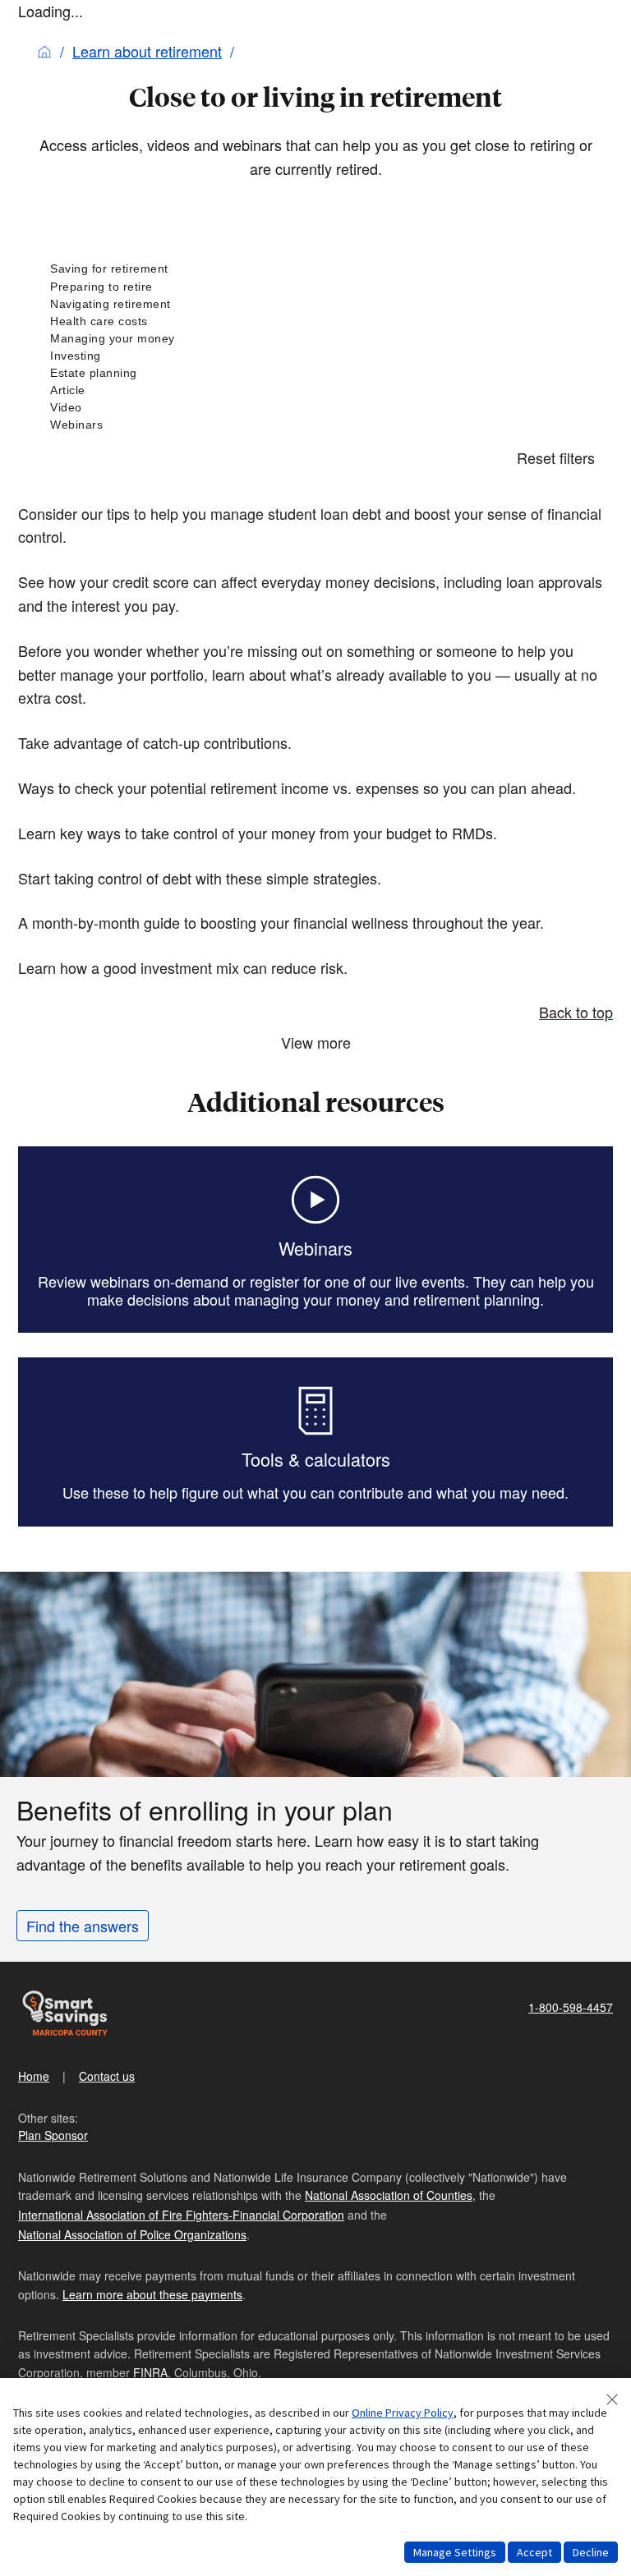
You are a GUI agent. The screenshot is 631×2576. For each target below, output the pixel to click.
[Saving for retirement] (315, 269)
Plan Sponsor (53, 2135)
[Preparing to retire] (315, 287)
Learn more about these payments (152, 2294)
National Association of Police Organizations (132, 2234)
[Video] (315, 408)
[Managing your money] (315, 339)
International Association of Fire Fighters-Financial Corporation (181, 2215)
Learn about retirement (147, 51)
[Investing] (315, 356)
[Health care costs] (315, 321)
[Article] (315, 390)
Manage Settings (455, 2552)
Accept (534, 2552)
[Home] (44, 51)
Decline (591, 2552)
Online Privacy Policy (403, 2413)
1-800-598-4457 (571, 2007)
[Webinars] (315, 425)
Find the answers (83, 1926)
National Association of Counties (389, 2195)
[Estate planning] (315, 373)
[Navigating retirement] (315, 304)
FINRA (150, 2372)
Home (34, 2076)
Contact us (107, 2076)
